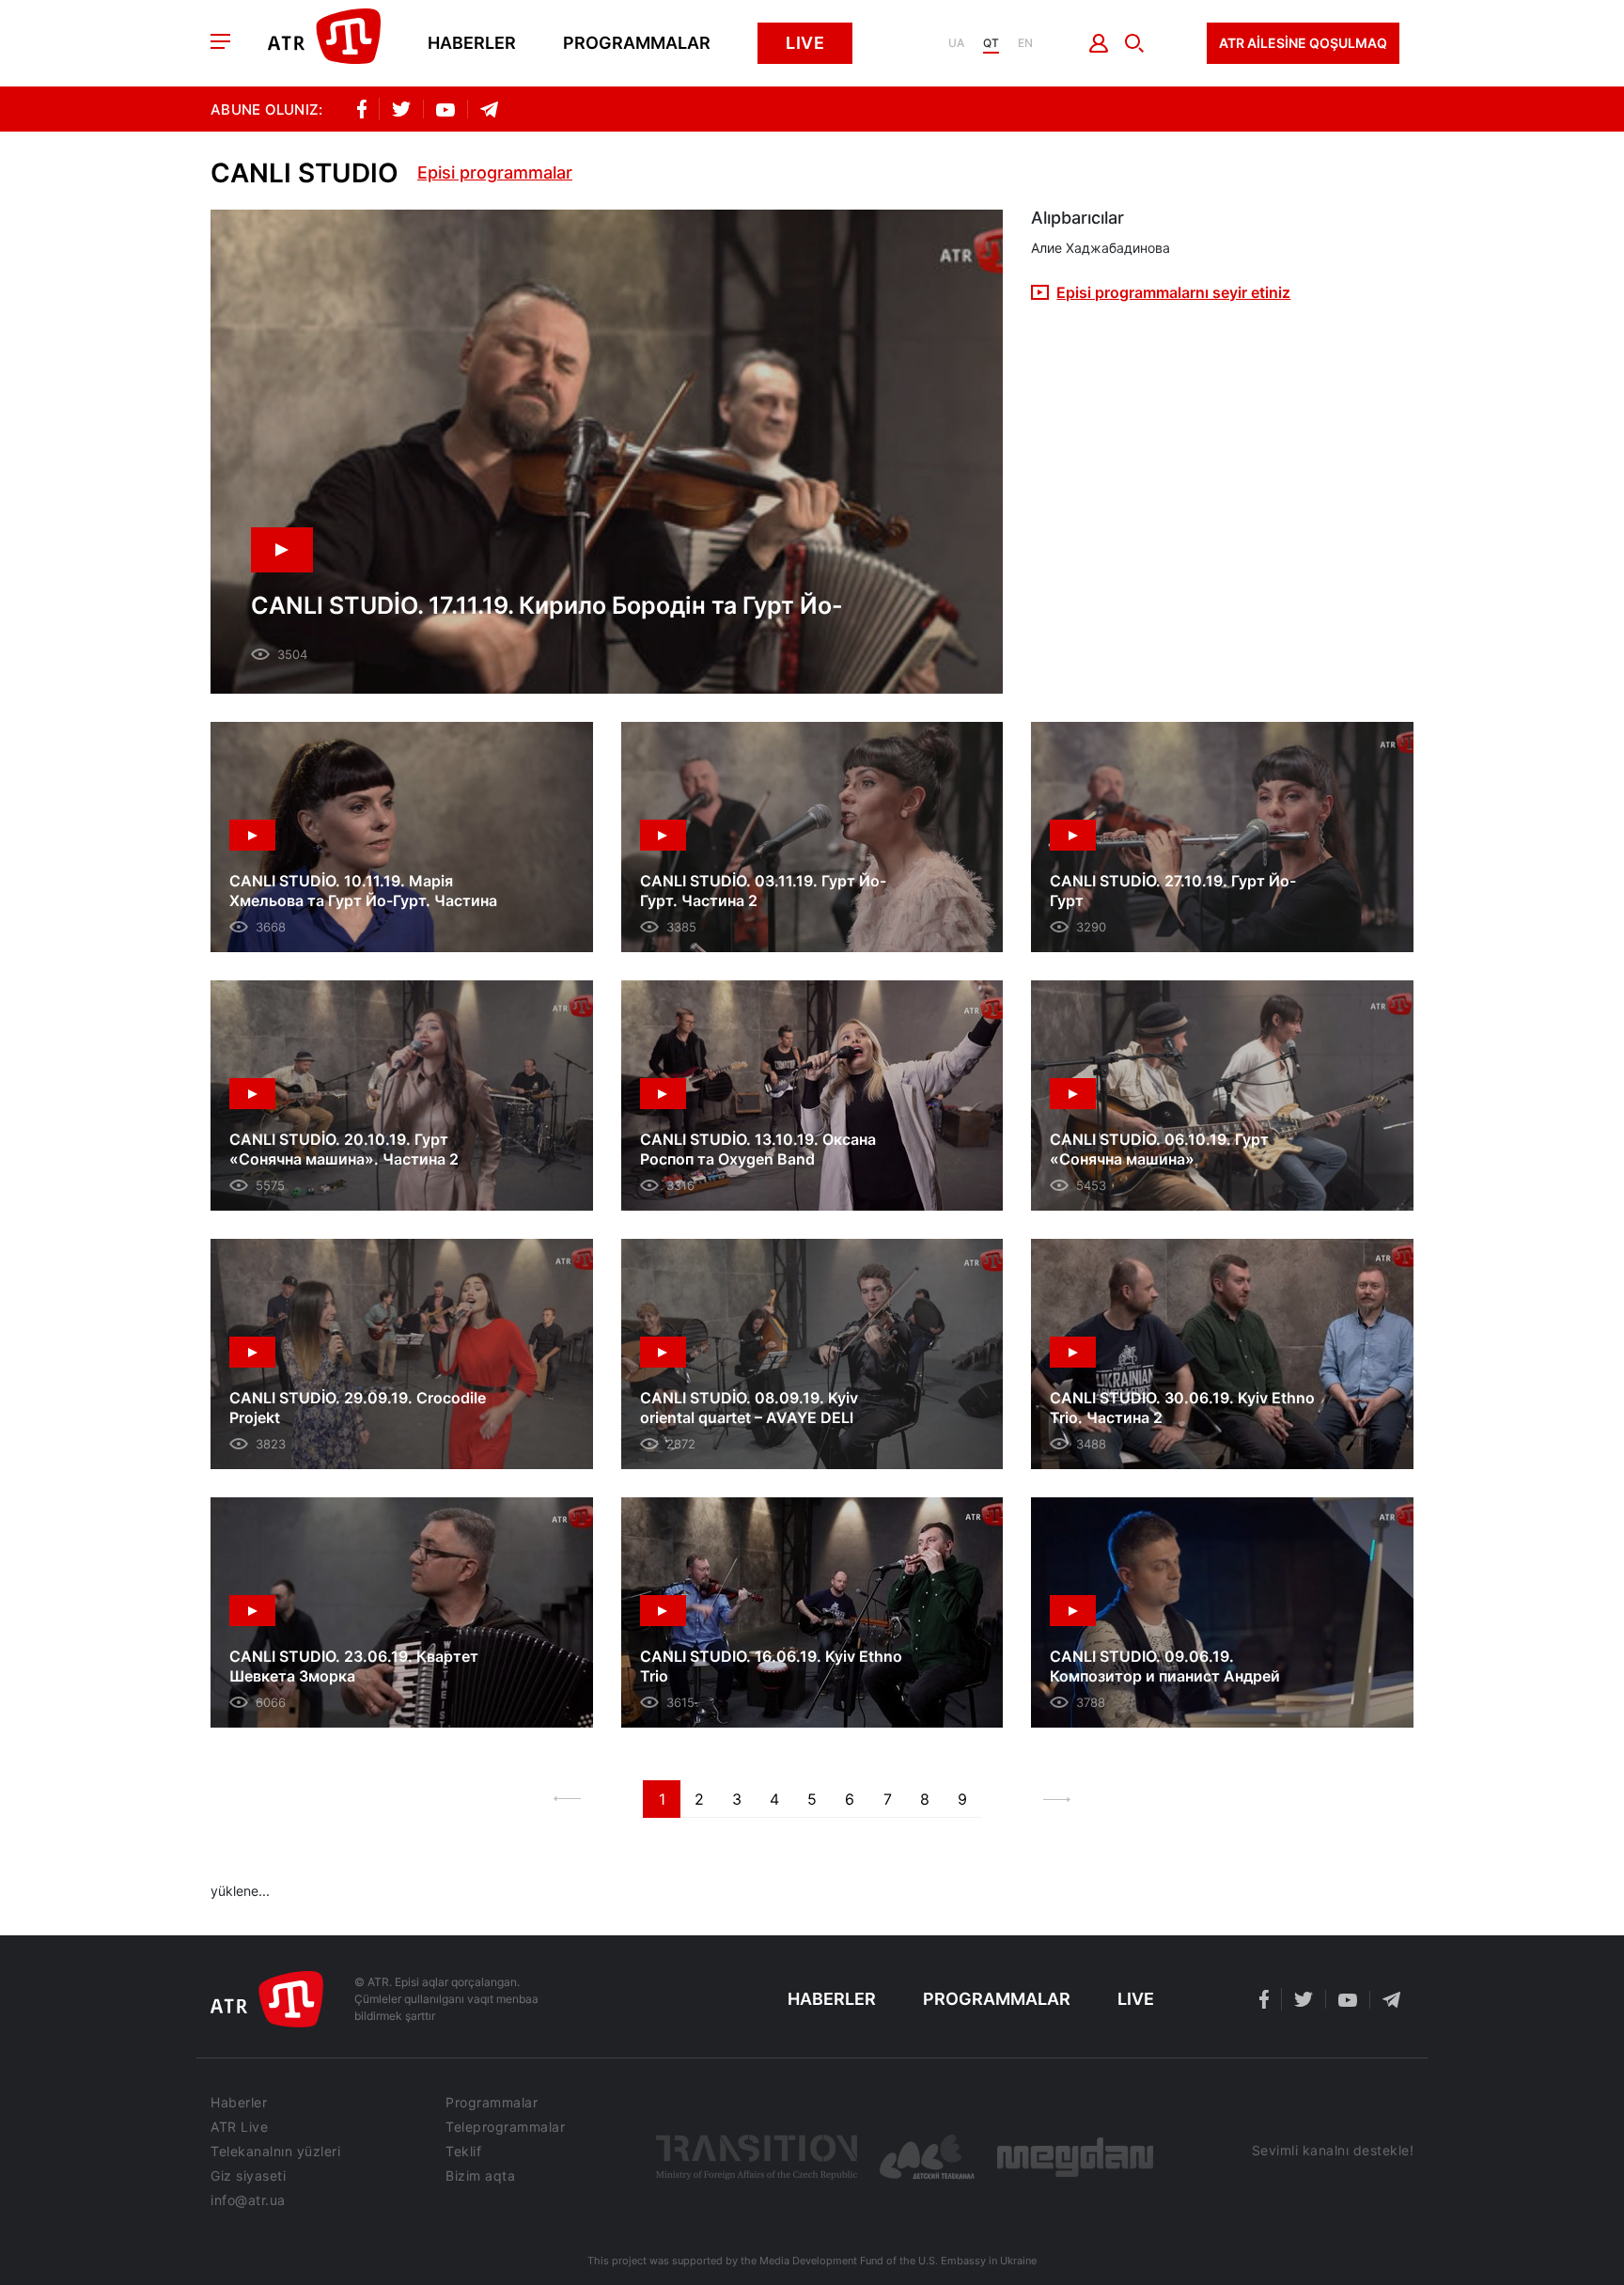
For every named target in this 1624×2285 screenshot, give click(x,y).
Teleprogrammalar (505, 2127)
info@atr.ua (248, 2200)
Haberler (472, 43)
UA (956, 43)
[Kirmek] (1099, 43)
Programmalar (637, 43)
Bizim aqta (480, 2176)
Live (805, 43)
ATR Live (239, 2127)
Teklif (463, 2152)
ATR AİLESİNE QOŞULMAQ (1303, 43)
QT (991, 43)
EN (1025, 43)
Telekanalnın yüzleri (275, 2152)
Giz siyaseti (248, 2176)
